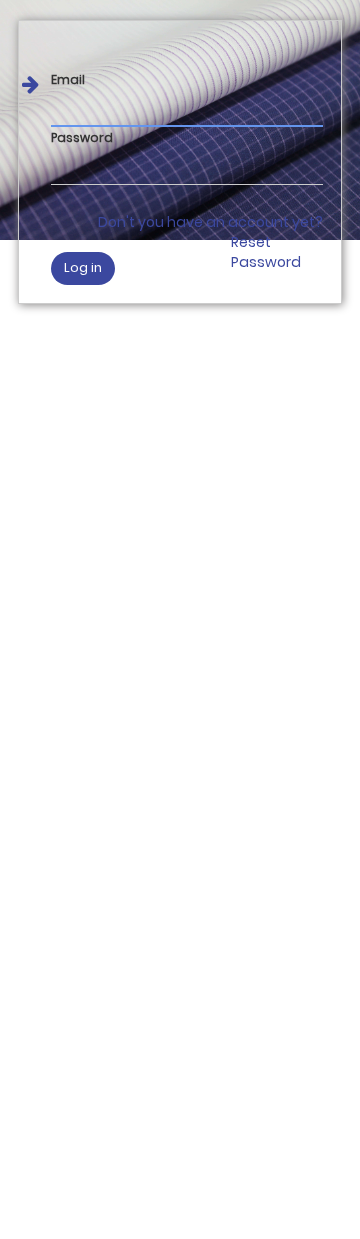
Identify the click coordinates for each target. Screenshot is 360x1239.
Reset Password (266, 252)
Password (82, 137)
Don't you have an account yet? (210, 222)
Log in (83, 267)
